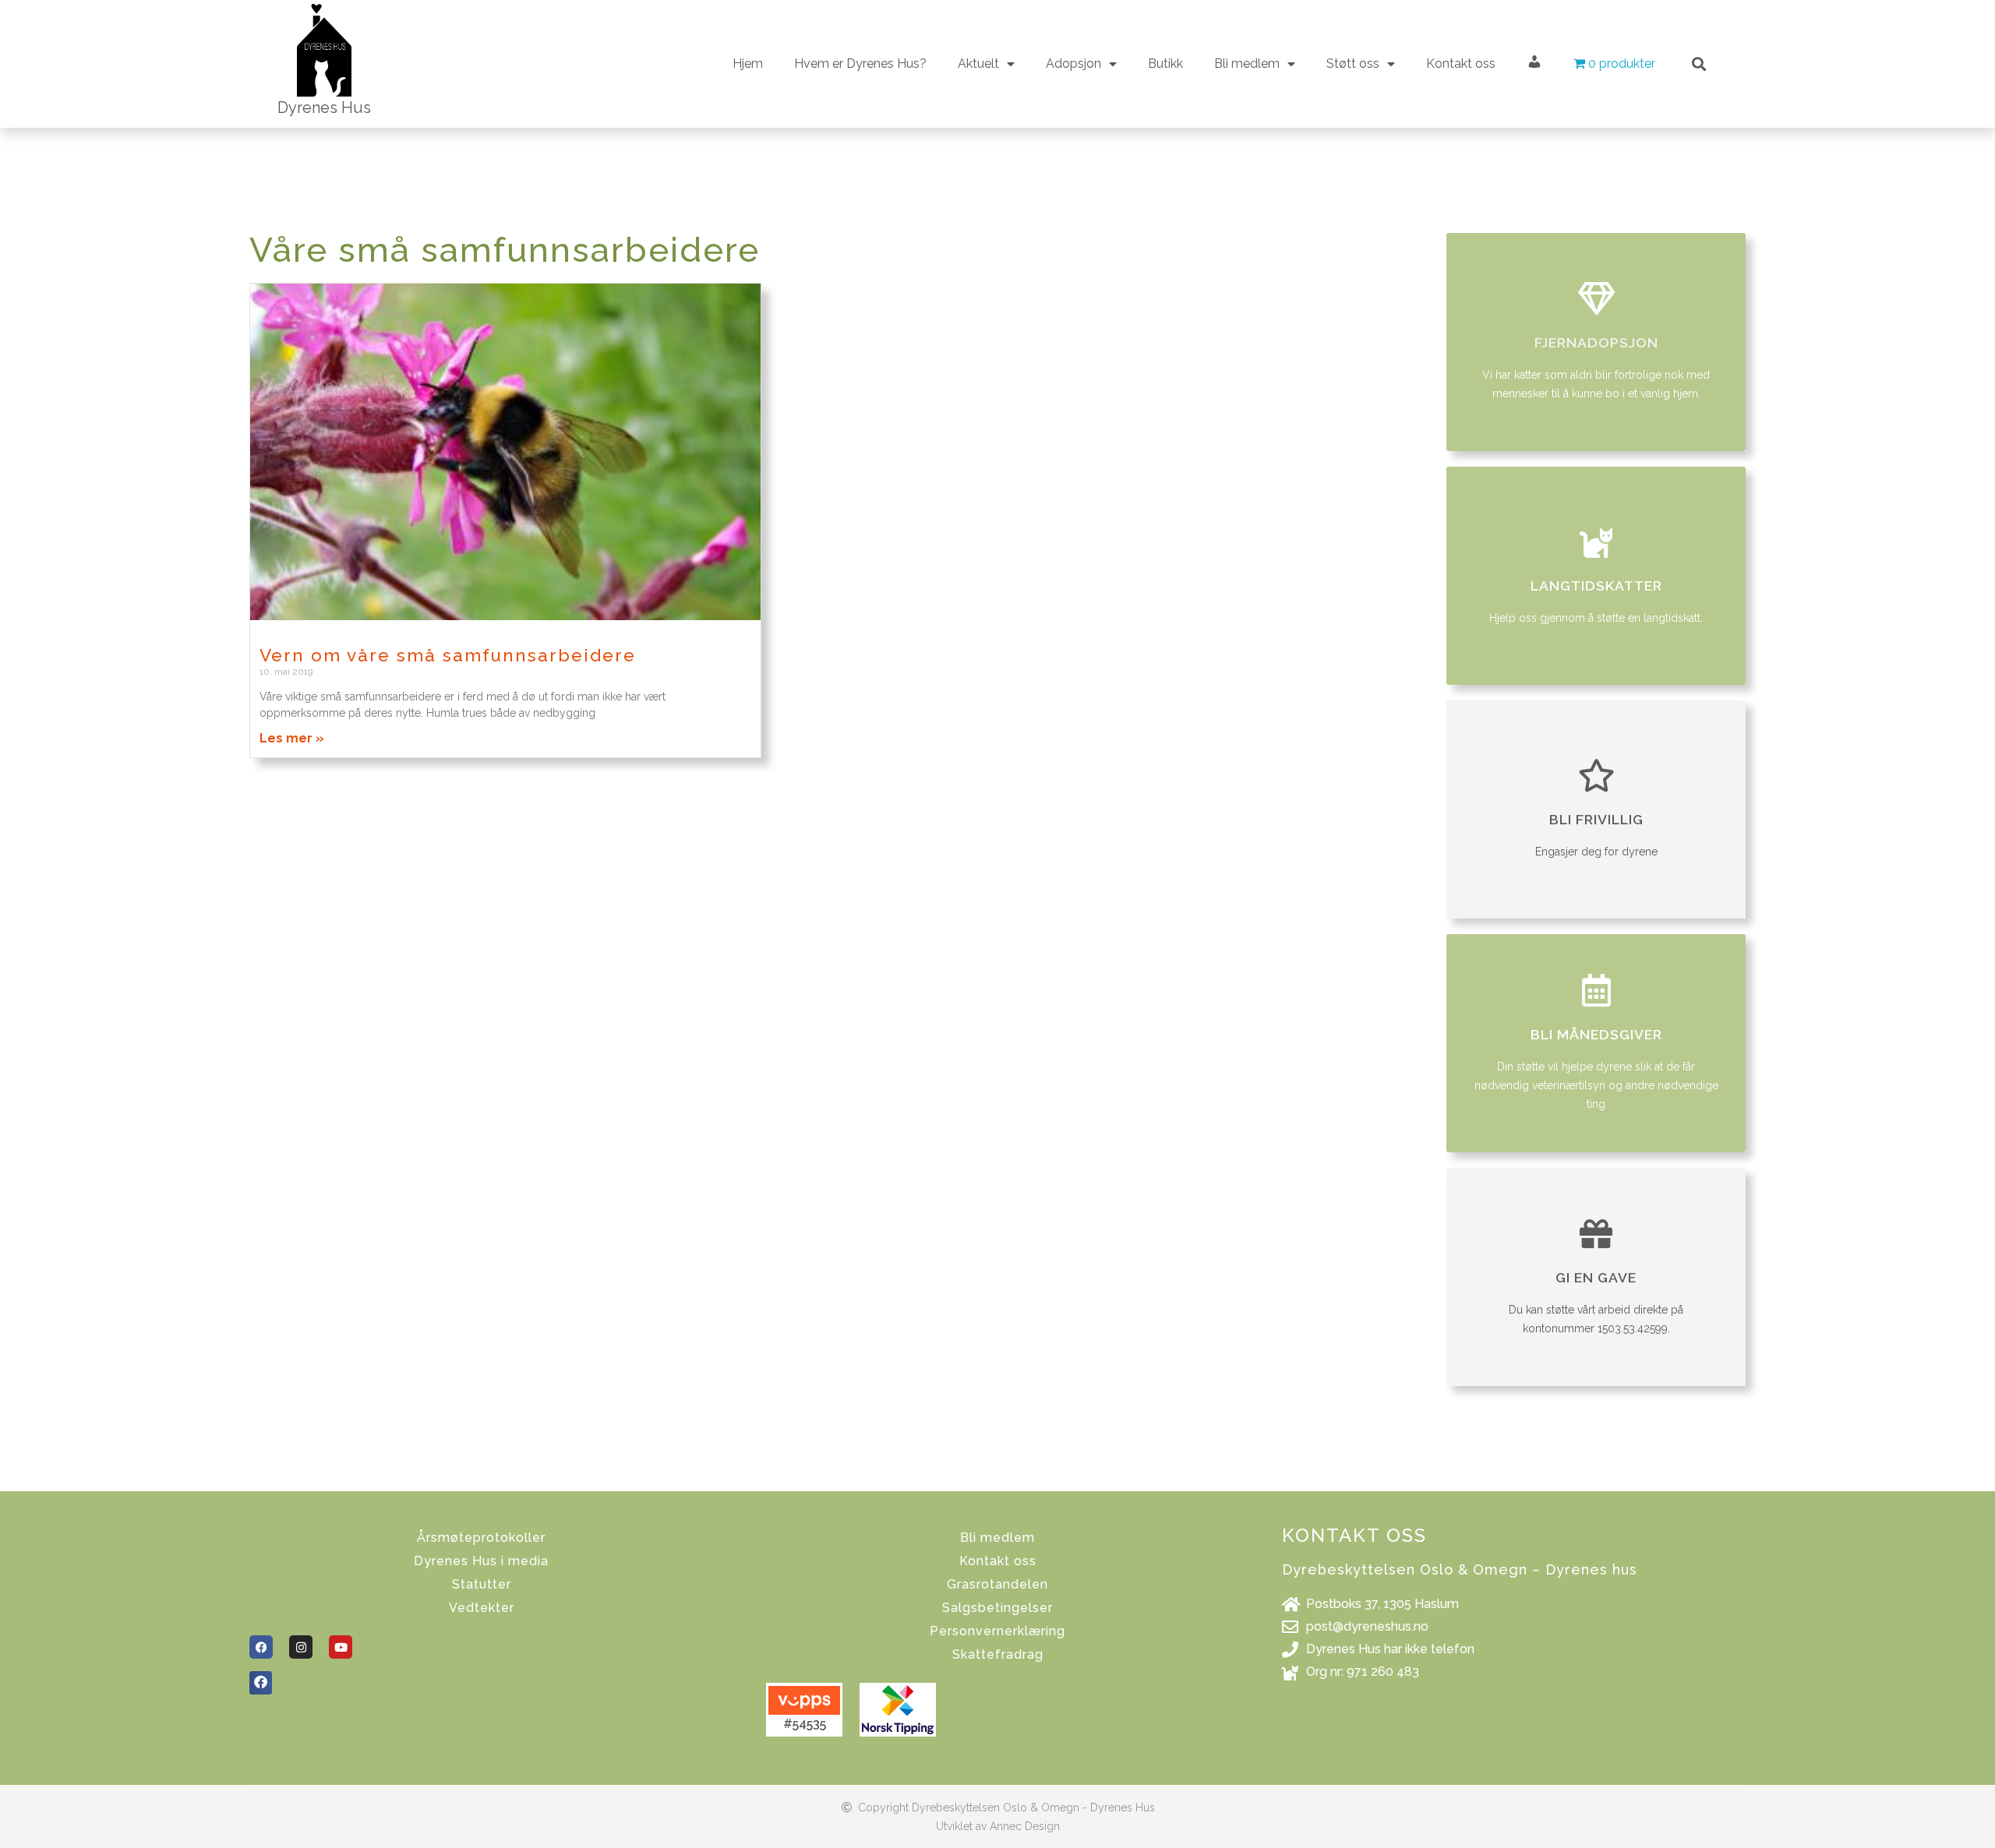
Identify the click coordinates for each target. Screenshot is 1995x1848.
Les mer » (292, 738)
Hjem (748, 63)
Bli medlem (997, 1538)
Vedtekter (482, 1608)
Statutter (482, 1584)
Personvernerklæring (997, 1631)
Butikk (1165, 63)
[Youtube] (341, 1647)
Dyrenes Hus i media (481, 1561)
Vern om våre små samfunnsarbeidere (448, 655)
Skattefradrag (998, 1654)
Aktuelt (978, 63)
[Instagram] (301, 1647)
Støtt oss (1353, 63)
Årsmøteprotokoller (481, 1538)
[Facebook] (261, 1647)
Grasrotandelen (997, 1584)
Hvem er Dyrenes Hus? (860, 63)
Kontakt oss (1461, 63)
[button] (1699, 63)
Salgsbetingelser (997, 1608)
